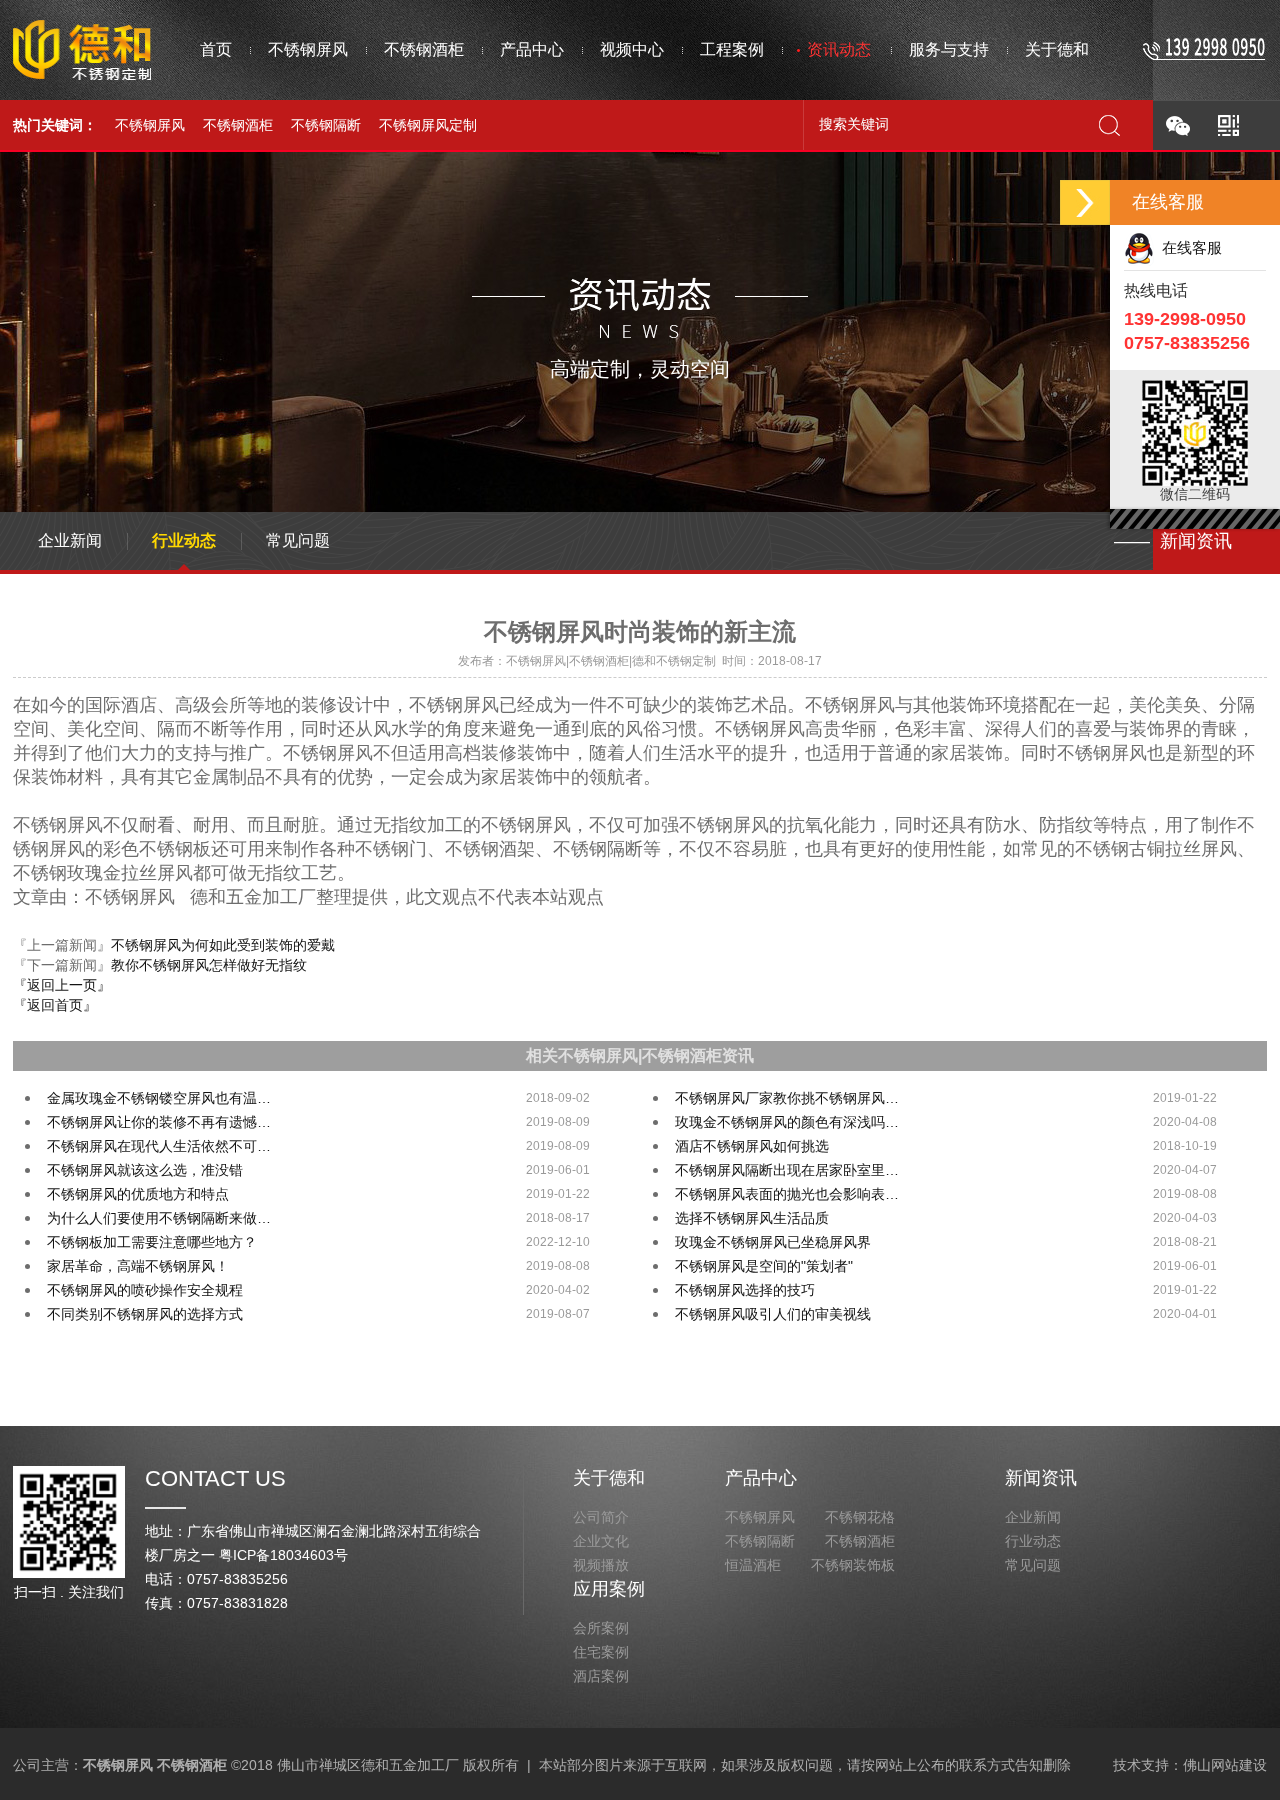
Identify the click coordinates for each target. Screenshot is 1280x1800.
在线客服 (1188, 247)
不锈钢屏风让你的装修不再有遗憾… (159, 1122)
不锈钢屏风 (150, 125)
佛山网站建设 (1225, 1765)
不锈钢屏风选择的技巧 (745, 1290)
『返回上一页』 (62, 985)
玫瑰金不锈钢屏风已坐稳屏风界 (773, 1242)
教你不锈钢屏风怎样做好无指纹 (209, 965)
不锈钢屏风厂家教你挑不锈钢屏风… (787, 1098)
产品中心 (761, 1478)
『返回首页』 (55, 1005)
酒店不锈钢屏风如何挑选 (752, 1146)
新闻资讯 (1041, 1478)
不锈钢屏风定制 (428, 125)
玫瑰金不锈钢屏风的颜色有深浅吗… (787, 1122)
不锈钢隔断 (326, 125)
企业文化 (601, 1541)
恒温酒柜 (753, 1565)
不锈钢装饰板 (853, 1565)
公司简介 (601, 1517)
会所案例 (601, 1628)
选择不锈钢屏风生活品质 (752, 1218)
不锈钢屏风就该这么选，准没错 (145, 1170)
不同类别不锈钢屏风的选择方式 (145, 1314)
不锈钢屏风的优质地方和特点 (138, 1194)
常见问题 (298, 540)
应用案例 (609, 1589)
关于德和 (609, 1478)
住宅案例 (601, 1652)
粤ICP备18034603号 (283, 1555)
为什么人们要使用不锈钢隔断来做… (159, 1218)
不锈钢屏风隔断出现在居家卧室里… (787, 1170)
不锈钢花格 (860, 1517)
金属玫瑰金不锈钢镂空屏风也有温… (159, 1098)
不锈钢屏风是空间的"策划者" (764, 1266)
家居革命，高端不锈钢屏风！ (138, 1266)
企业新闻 (70, 540)
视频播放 (601, 1565)
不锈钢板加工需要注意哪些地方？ (152, 1242)
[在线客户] (1085, 202)
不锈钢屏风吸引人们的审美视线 (773, 1314)
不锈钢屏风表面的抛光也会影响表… (787, 1194)
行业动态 (184, 540)
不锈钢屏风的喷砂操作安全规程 (145, 1290)
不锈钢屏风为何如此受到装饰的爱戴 (223, 945)
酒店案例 (601, 1676)
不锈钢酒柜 (238, 125)
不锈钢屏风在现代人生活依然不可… (159, 1146)
